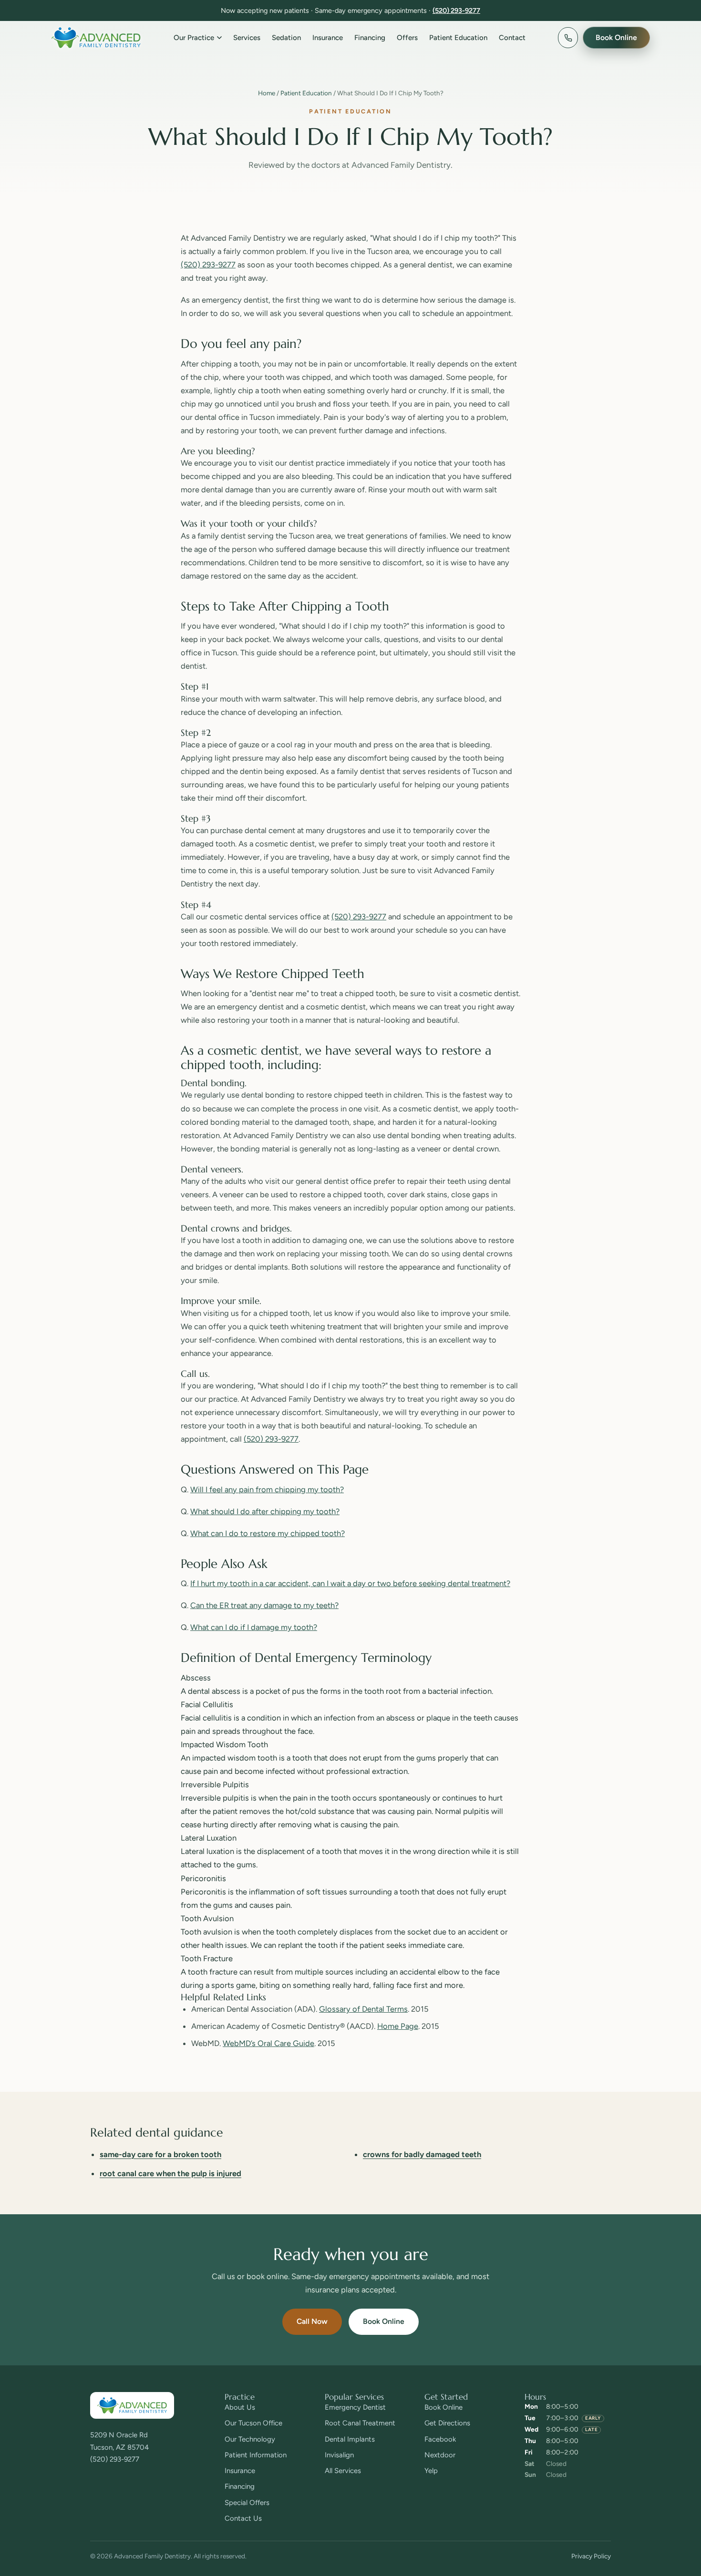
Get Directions (447, 2423)
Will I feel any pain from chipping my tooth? (267, 1489)
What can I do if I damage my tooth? (254, 1627)
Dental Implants (350, 2439)
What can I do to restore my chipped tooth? (268, 1533)
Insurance (328, 38)
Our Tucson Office (253, 2423)
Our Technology (250, 2439)
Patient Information (256, 2455)
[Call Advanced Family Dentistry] (568, 38)
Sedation (286, 38)
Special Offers (247, 2503)
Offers (407, 38)
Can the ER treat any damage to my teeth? (264, 1605)
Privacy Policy (591, 2556)
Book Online (384, 2321)
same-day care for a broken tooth (160, 2154)
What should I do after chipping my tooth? (265, 1511)
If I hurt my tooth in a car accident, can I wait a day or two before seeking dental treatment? (350, 1583)
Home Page (398, 2026)
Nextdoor (440, 2455)
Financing (370, 38)
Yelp (431, 2471)
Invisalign (339, 2455)
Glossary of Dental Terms (363, 2009)
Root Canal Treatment (360, 2423)
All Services (343, 2471)
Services (247, 38)
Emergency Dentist (355, 2407)
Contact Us (243, 2518)
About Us (240, 2407)
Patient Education (458, 38)
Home (267, 93)
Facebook (440, 2439)
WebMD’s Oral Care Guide (268, 2043)
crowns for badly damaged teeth (422, 2154)
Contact (512, 38)
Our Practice (194, 38)
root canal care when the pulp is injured (170, 2173)
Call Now (312, 2321)
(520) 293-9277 (456, 10)
